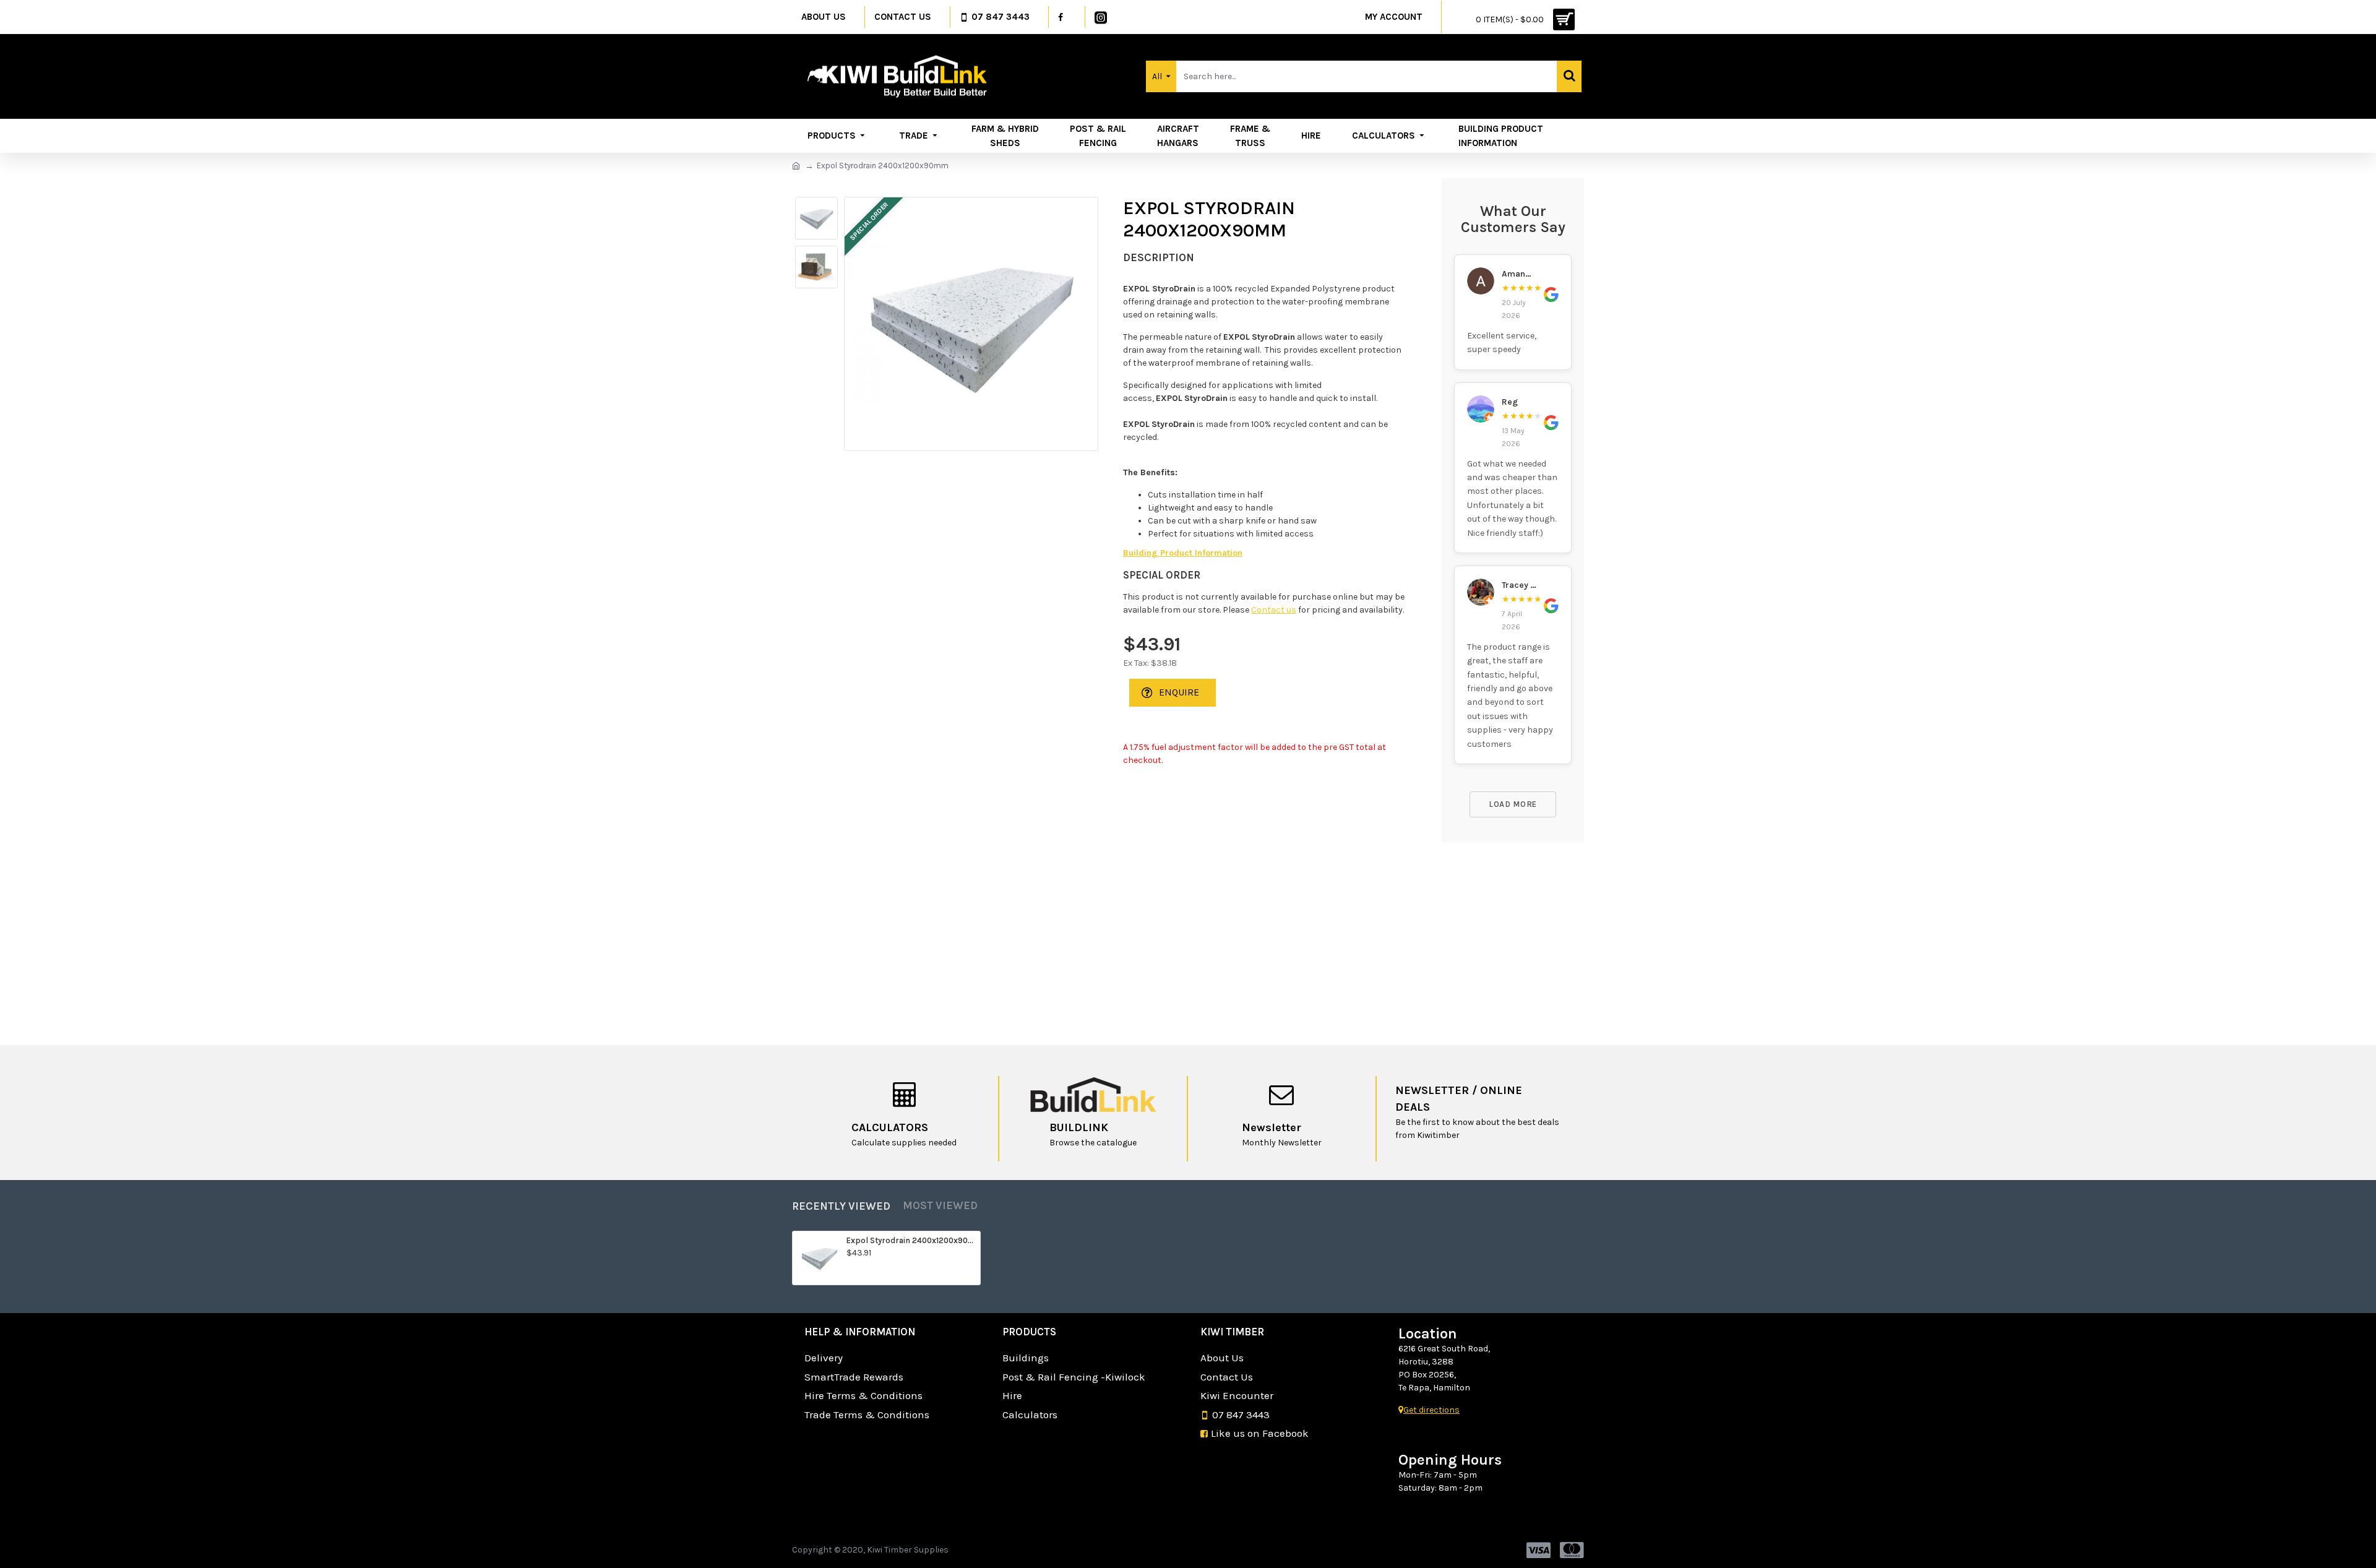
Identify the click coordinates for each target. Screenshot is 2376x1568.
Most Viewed (940, 1205)
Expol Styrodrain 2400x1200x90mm (911, 1240)
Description (1159, 257)
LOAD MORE (1513, 804)
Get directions (1431, 1410)
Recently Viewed (841, 1206)
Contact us (1274, 610)
